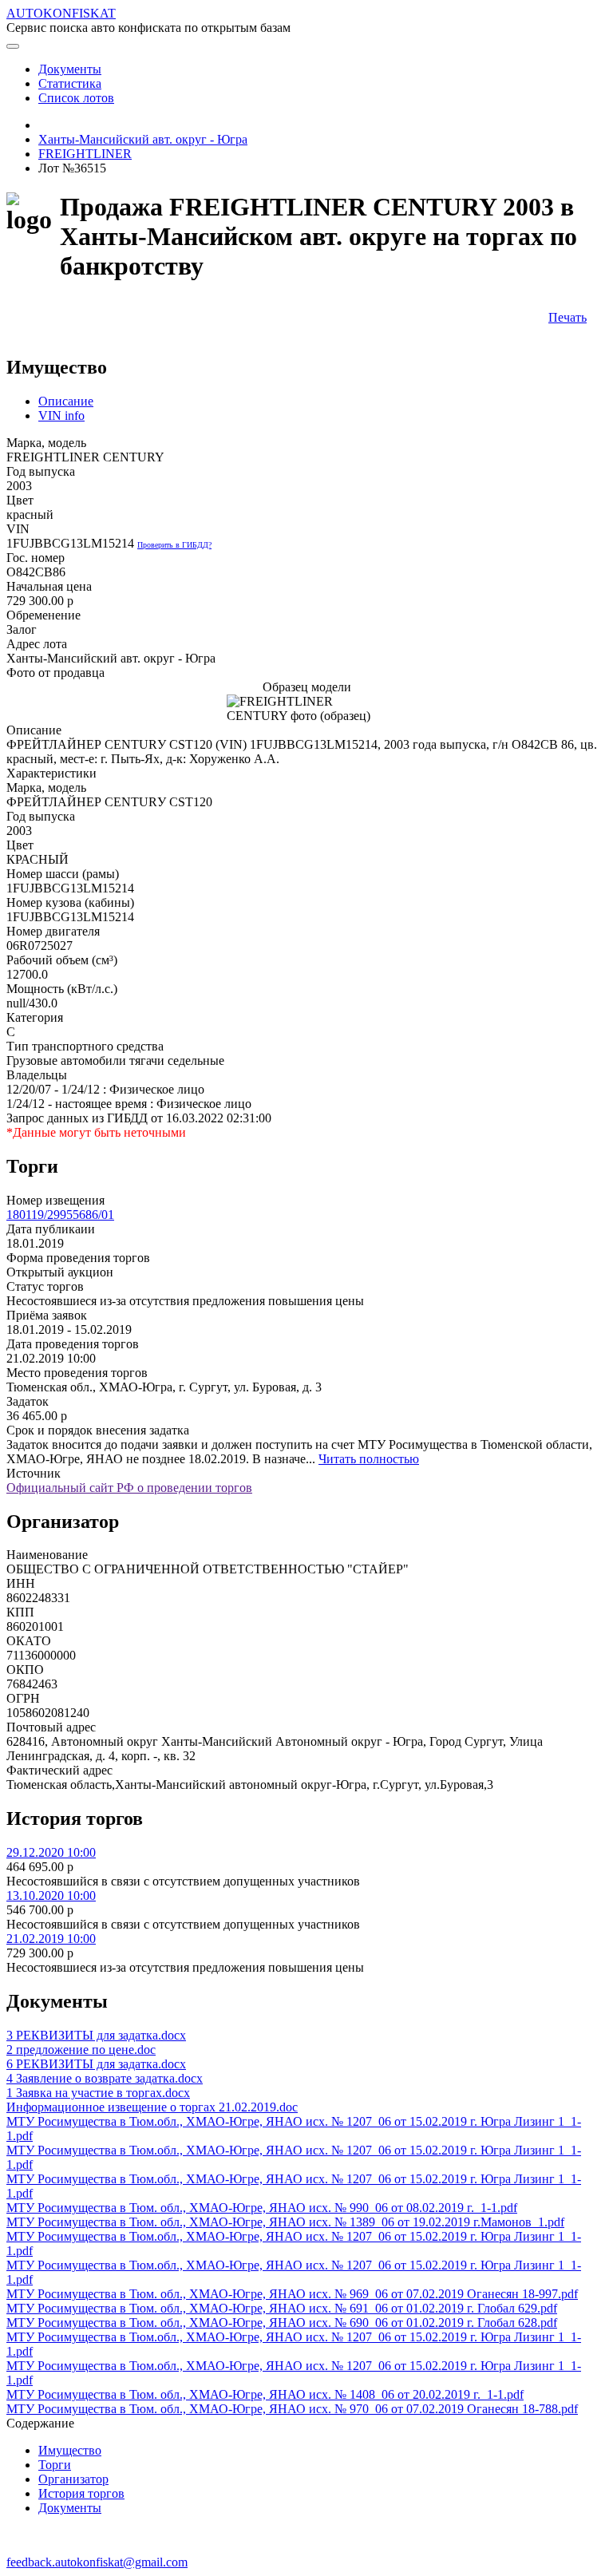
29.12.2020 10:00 (51, 1852)
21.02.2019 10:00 (51, 1939)
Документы (70, 2508)
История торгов (81, 2493)
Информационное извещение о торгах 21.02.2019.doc (152, 2107)
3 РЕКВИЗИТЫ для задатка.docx (96, 2035)
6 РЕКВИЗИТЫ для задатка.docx (96, 2064)
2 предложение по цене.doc (81, 2050)
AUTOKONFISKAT (61, 13)
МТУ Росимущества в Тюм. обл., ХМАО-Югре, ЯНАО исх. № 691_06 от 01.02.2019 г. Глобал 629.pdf (282, 2308)
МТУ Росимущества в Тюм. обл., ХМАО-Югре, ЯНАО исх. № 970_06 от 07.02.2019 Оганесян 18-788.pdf (292, 2409)
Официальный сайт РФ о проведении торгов (129, 1488)
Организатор (73, 2479)
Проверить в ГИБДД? (174, 545)
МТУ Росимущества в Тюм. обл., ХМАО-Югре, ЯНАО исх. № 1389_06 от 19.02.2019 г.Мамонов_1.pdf (285, 2222)
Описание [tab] (66, 401)
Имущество (70, 2450)
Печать (568, 317)
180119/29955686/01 (60, 1215)
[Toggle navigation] (13, 46)
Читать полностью (369, 1459)
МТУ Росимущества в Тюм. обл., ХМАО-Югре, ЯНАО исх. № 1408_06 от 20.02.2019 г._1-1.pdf (265, 2394)
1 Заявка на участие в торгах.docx (98, 2093)
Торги (55, 2465)
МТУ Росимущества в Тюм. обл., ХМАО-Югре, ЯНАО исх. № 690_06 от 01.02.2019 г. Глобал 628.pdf (282, 2323)
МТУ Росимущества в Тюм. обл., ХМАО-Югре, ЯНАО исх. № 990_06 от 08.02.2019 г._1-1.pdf (262, 2208)
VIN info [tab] (61, 415)
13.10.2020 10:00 (51, 1895)
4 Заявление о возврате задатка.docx (105, 2078)
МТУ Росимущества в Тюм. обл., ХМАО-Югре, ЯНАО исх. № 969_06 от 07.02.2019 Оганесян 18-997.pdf (292, 2294)
